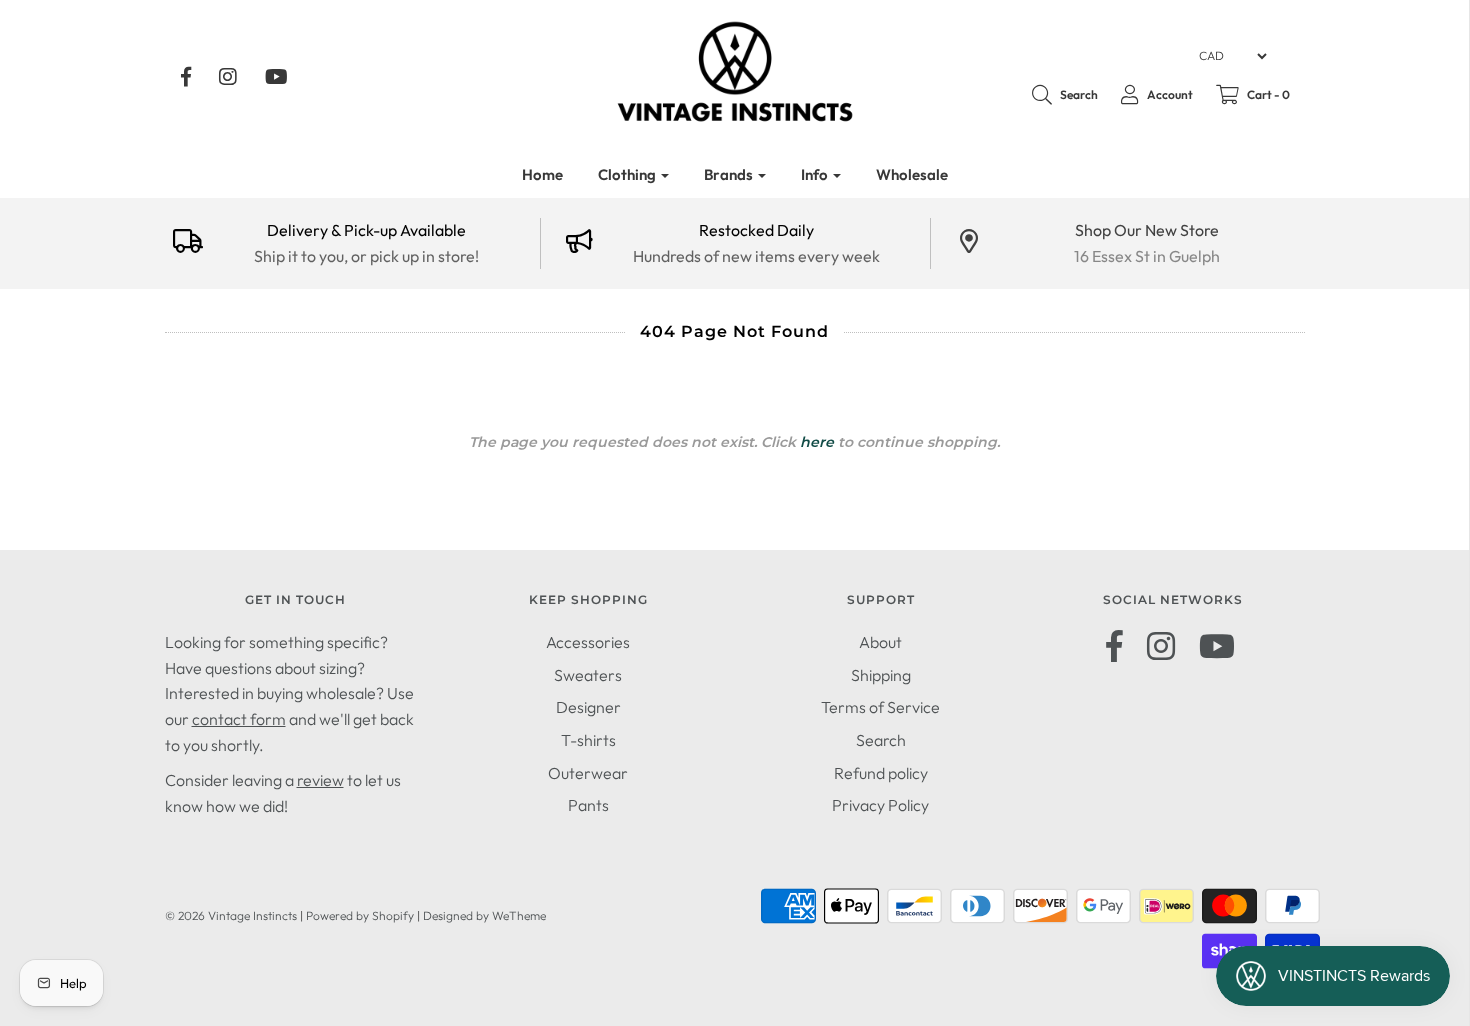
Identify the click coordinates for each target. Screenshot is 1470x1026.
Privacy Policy (880, 805)
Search (881, 740)
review (320, 780)
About (880, 642)
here (817, 442)
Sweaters (588, 675)
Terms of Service (880, 707)
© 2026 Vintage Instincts (231, 915)
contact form (239, 719)
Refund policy (881, 773)
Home (542, 174)
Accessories (588, 642)
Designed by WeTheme (484, 915)
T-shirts (588, 740)
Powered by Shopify (360, 915)
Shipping (881, 675)
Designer (588, 707)
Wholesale (912, 174)
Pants (588, 805)
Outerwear (588, 773)
